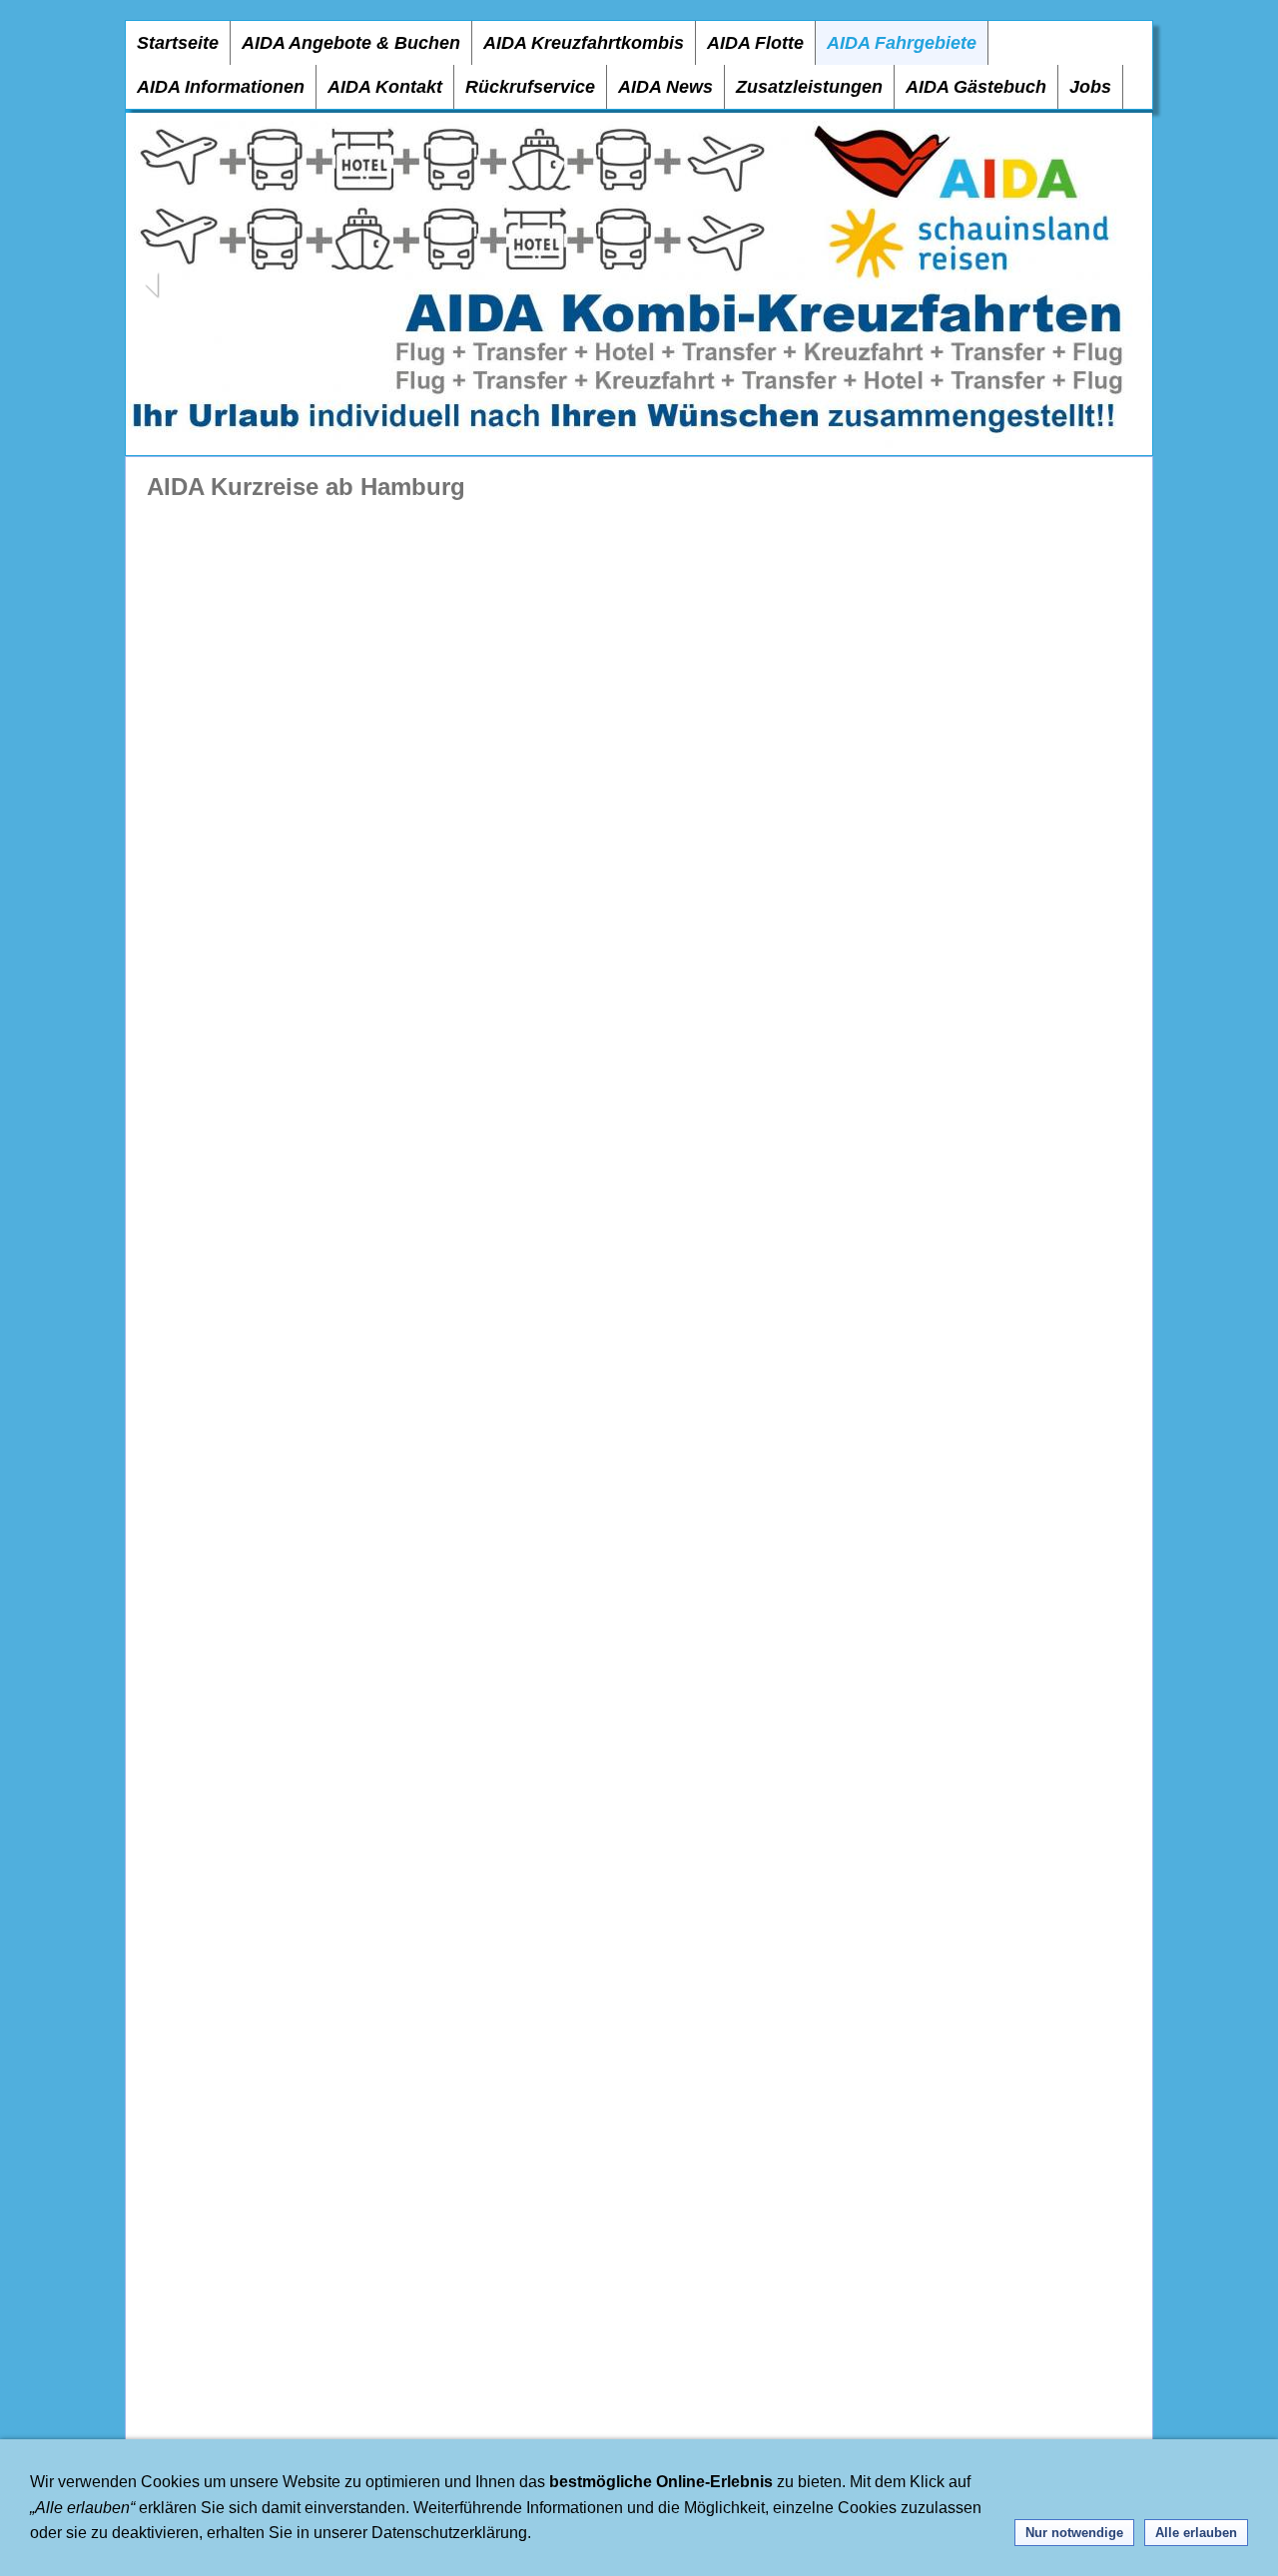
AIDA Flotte (755, 43)
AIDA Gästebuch (976, 87)
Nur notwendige (1074, 2533)
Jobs (1090, 87)
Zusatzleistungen (809, 87)
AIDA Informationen (221, 87)
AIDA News (665, 87)
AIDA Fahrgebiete (902, 43)
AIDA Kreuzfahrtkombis (584, 43)
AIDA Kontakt (385, 87)
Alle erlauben (1196, 2533)
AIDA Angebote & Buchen (351, 43)
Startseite (178, 43)
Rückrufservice (530, 87)
